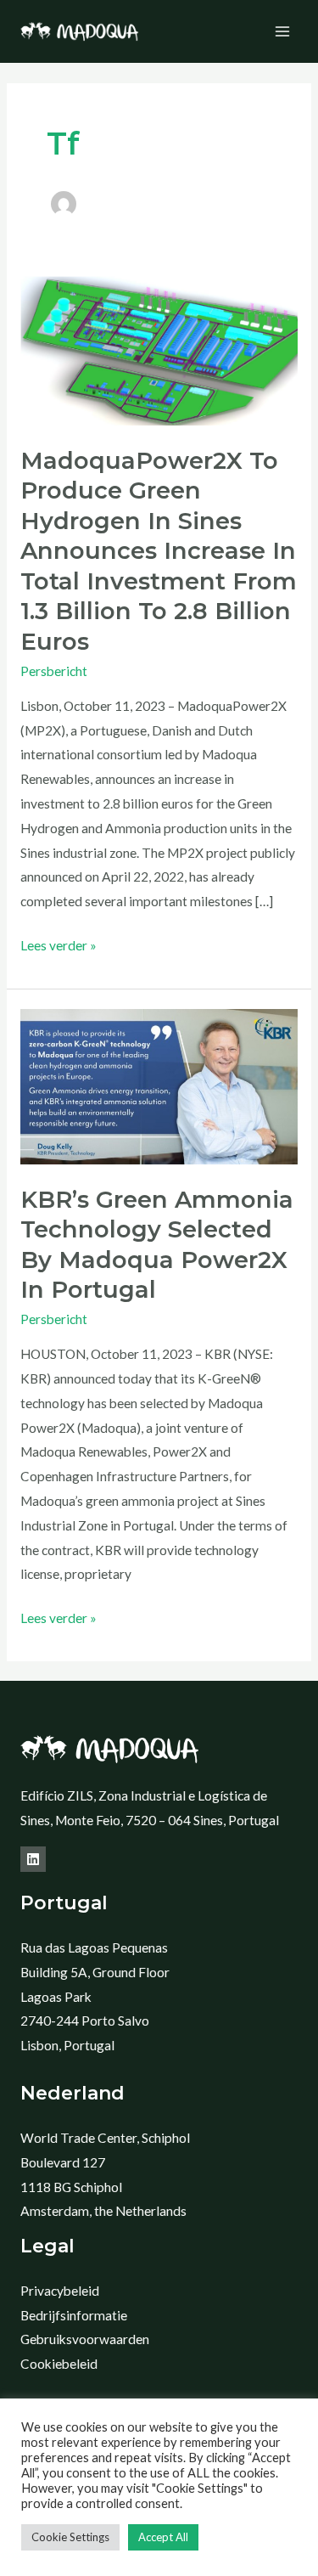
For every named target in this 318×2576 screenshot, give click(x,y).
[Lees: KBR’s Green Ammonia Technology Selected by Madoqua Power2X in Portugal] (159, 1085)
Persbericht (54, 671)
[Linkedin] (33, 1859)
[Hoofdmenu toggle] (283, 32)
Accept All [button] (163, 2537)
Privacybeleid (60, 2291)
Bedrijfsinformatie (74, 2315)
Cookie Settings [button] (70, 2537)
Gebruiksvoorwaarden (85, 2339)
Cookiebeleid (59, 2364)
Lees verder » (59, 943)
